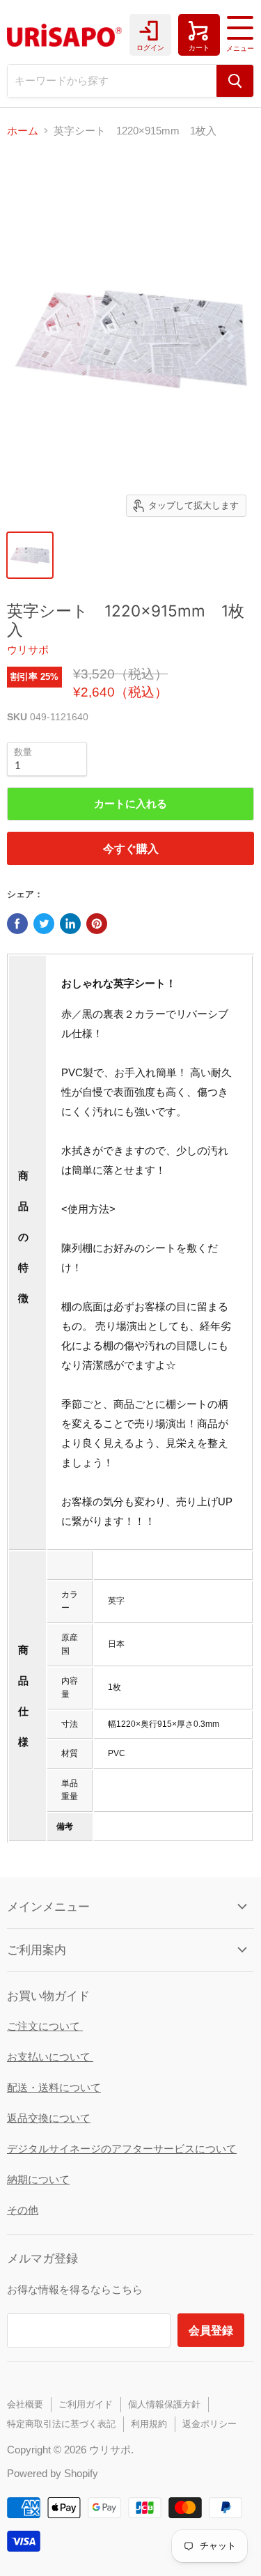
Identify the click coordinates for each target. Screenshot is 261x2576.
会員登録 (211, 2330)
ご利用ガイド (86, 2404)
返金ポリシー (209, 2424)
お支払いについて (50, 2057)
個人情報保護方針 (164, 2404)
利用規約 (149, 2424)
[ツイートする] (44, 924)
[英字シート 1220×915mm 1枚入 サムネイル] (30, 555)
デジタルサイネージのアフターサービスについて (122, 2149)
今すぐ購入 (131, 848)
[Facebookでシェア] (17, 924)
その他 (23, 2210)
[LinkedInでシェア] (70, 924)
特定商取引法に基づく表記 (61, 2424)
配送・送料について (54, 2087)
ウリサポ (28, 650)
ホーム (23, 131)
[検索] (235, 81)
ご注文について (45, 2026)
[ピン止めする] (97, 924)
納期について (38, 2179)
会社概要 (25, 2404)
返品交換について (49, 2118)
